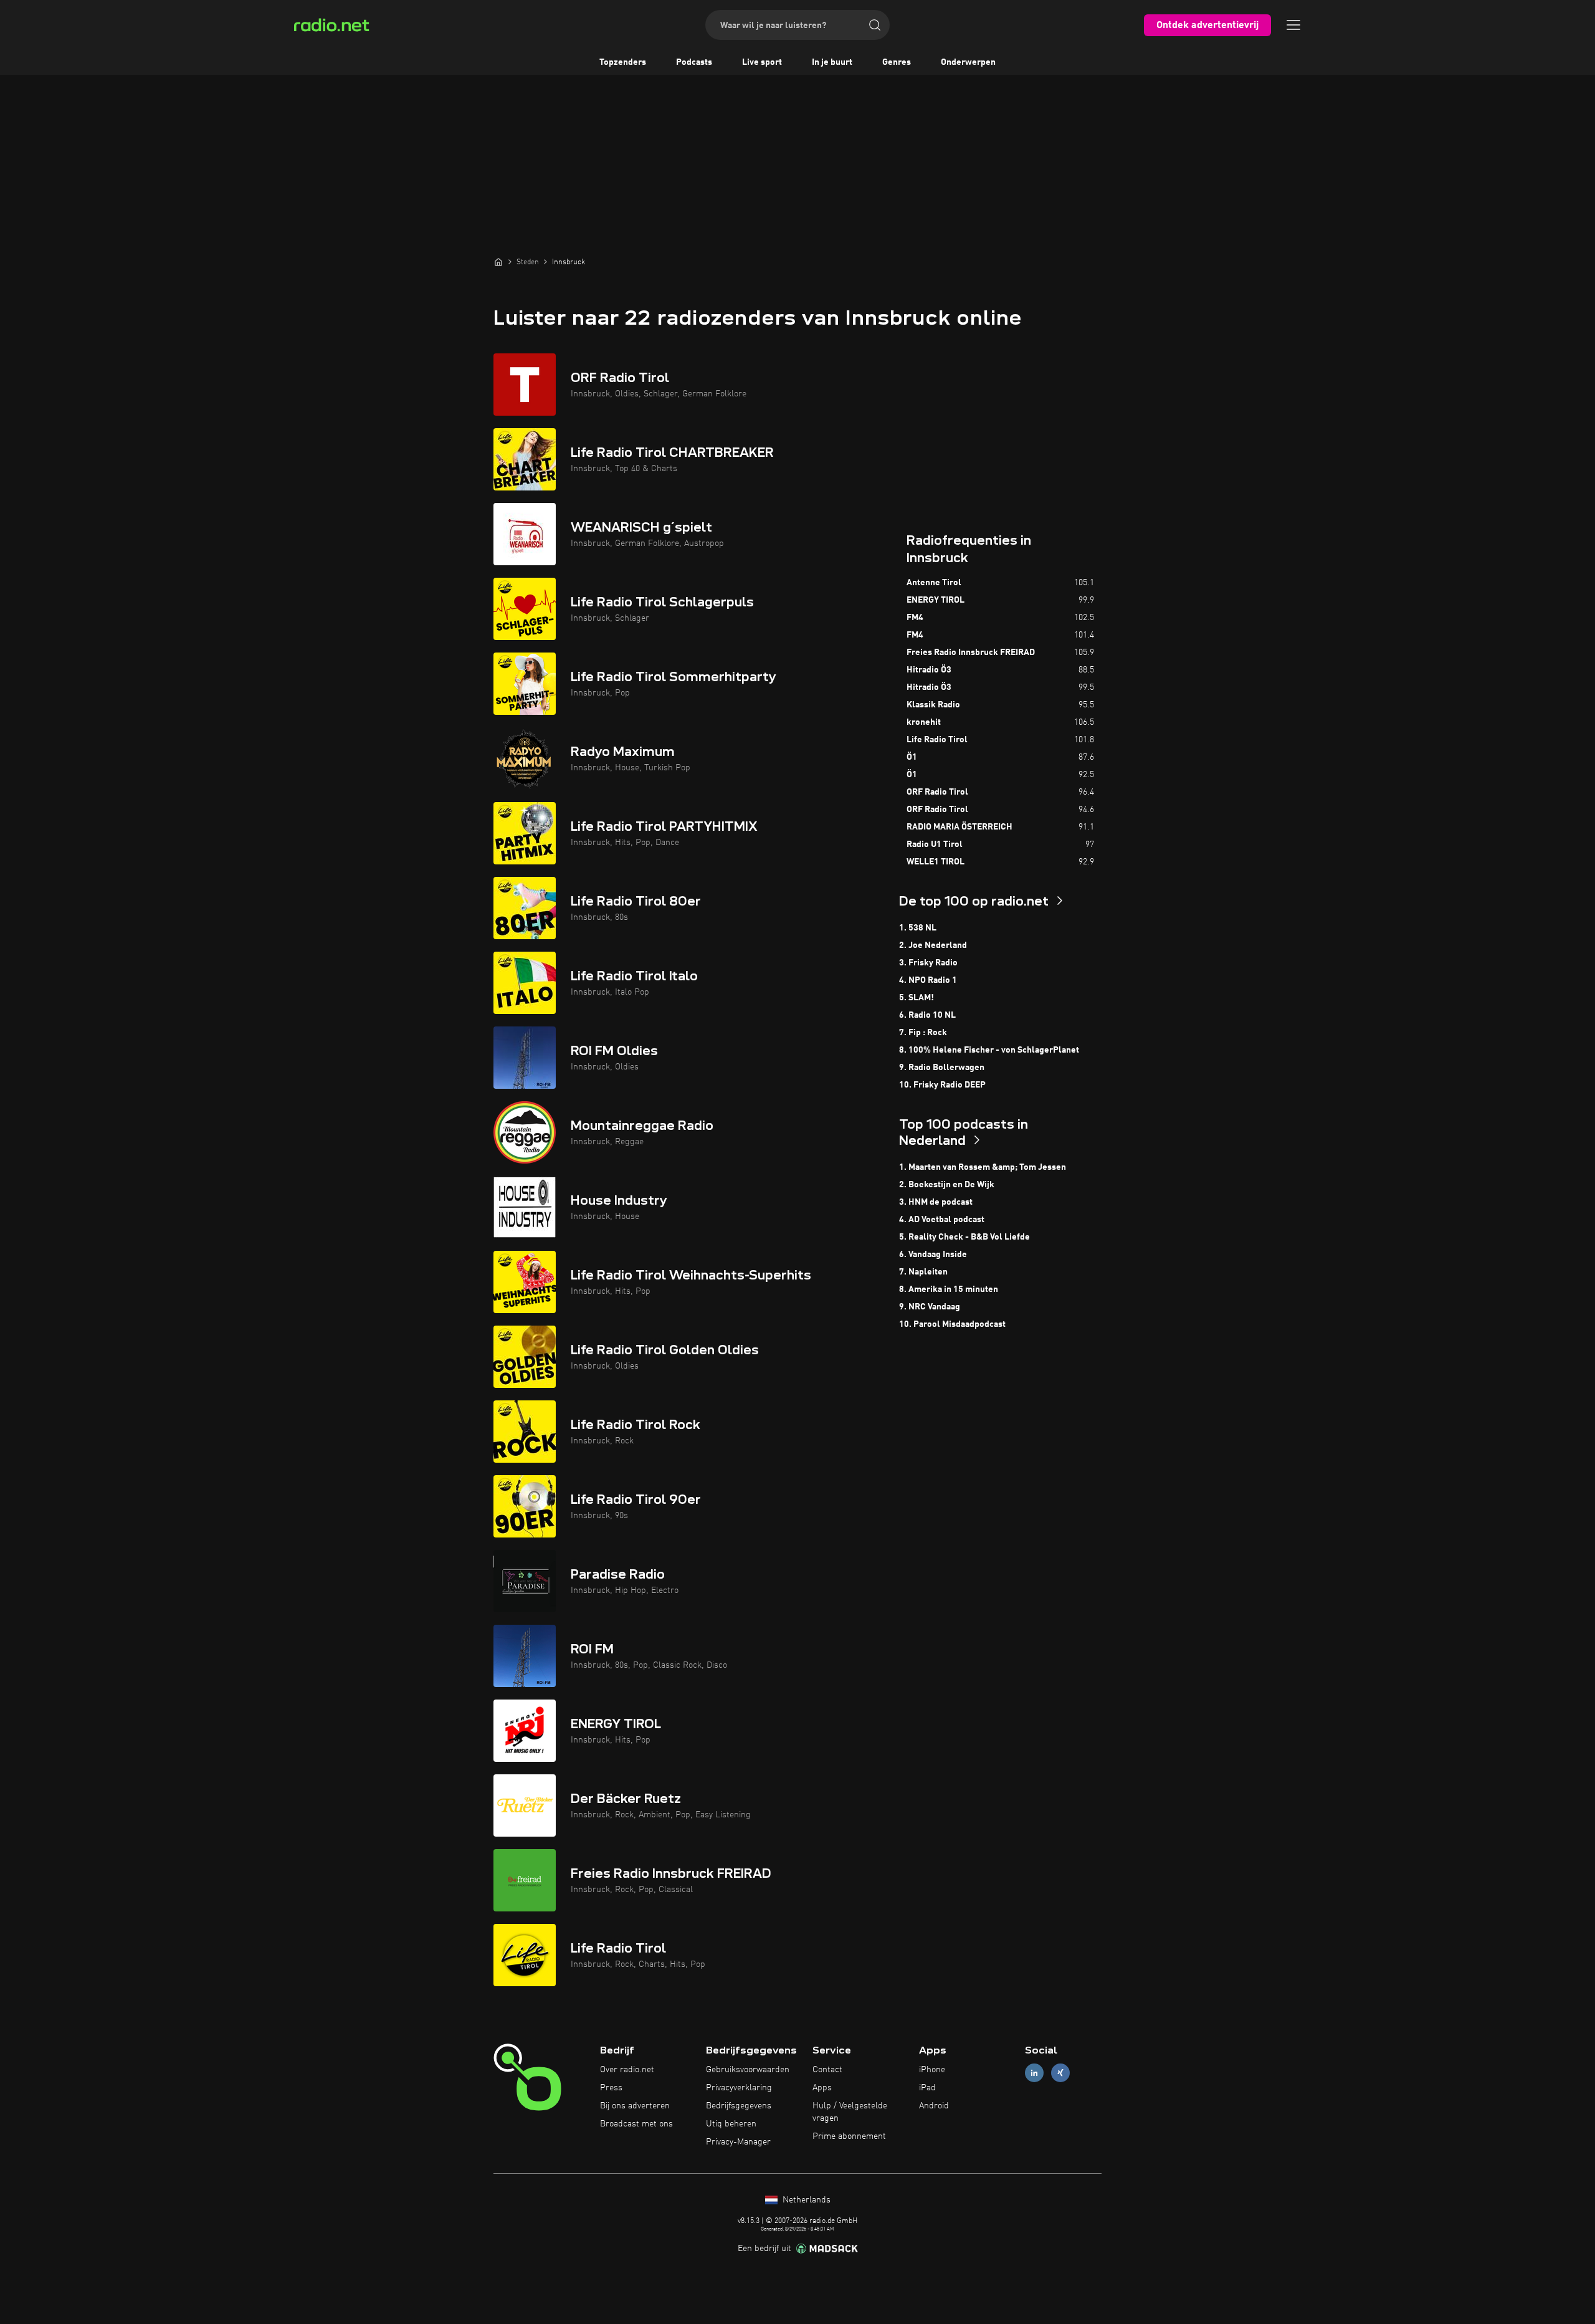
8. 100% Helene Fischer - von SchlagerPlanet (989, 1050)
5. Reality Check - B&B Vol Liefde (964, 1237)
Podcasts (694, 62)
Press (611, 2088)
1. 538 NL (918, 928)
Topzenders (623, 62)
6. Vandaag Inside (933, 1255)
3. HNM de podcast (936, 1202)
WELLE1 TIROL (936, 862)
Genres (897, 62)
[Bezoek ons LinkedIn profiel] (1034, 2073)
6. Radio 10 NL (927, 1015)
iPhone (932, 2070)
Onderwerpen (968, 62)
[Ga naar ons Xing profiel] (1060, 2073)
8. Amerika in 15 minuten (949, 1289)
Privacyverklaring (739, 2088)
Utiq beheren (731, 2124)
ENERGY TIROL (936, 600)
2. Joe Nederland (933, 945)
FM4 (915, 618)
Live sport (762, 62)
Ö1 (912, 757)
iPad (927, 2088)
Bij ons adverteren (635, 2106)
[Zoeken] (875, 25)
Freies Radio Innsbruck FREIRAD (971, 653)
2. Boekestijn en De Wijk (947, 1185)
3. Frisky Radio (928, 963)
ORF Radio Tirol (937, 792)
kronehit (924, 722)
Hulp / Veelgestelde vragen (850, 2112)
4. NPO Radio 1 (928, 980)
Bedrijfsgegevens (739, 2106)
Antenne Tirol (934, 583)
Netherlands (805, 2200)
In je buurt (832, 62)
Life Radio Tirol (937, 740)
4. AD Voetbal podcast (942, 1220)
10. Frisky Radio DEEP (942, 1085)
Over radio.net (627, 2070)
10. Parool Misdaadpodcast (952, 1324)
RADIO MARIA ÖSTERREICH (959, 827)
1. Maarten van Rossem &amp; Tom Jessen (983, 1167)
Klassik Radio (933, 705)
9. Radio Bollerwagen (942, 1068)
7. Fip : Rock (923, 1033)
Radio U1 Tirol (935, 844)
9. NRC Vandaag (930, 1307)
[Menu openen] (1293, 25)
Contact (827, 2070)
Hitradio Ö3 (929, 670)
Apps (822, 2088)
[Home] (498, 262)
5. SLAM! (917, 998)
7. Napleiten (923, 1272)
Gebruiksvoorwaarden (748, 2070)
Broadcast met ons (636, 2124)
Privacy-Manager (738, 2142)
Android (934, 2106)
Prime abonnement (849, 2136)
